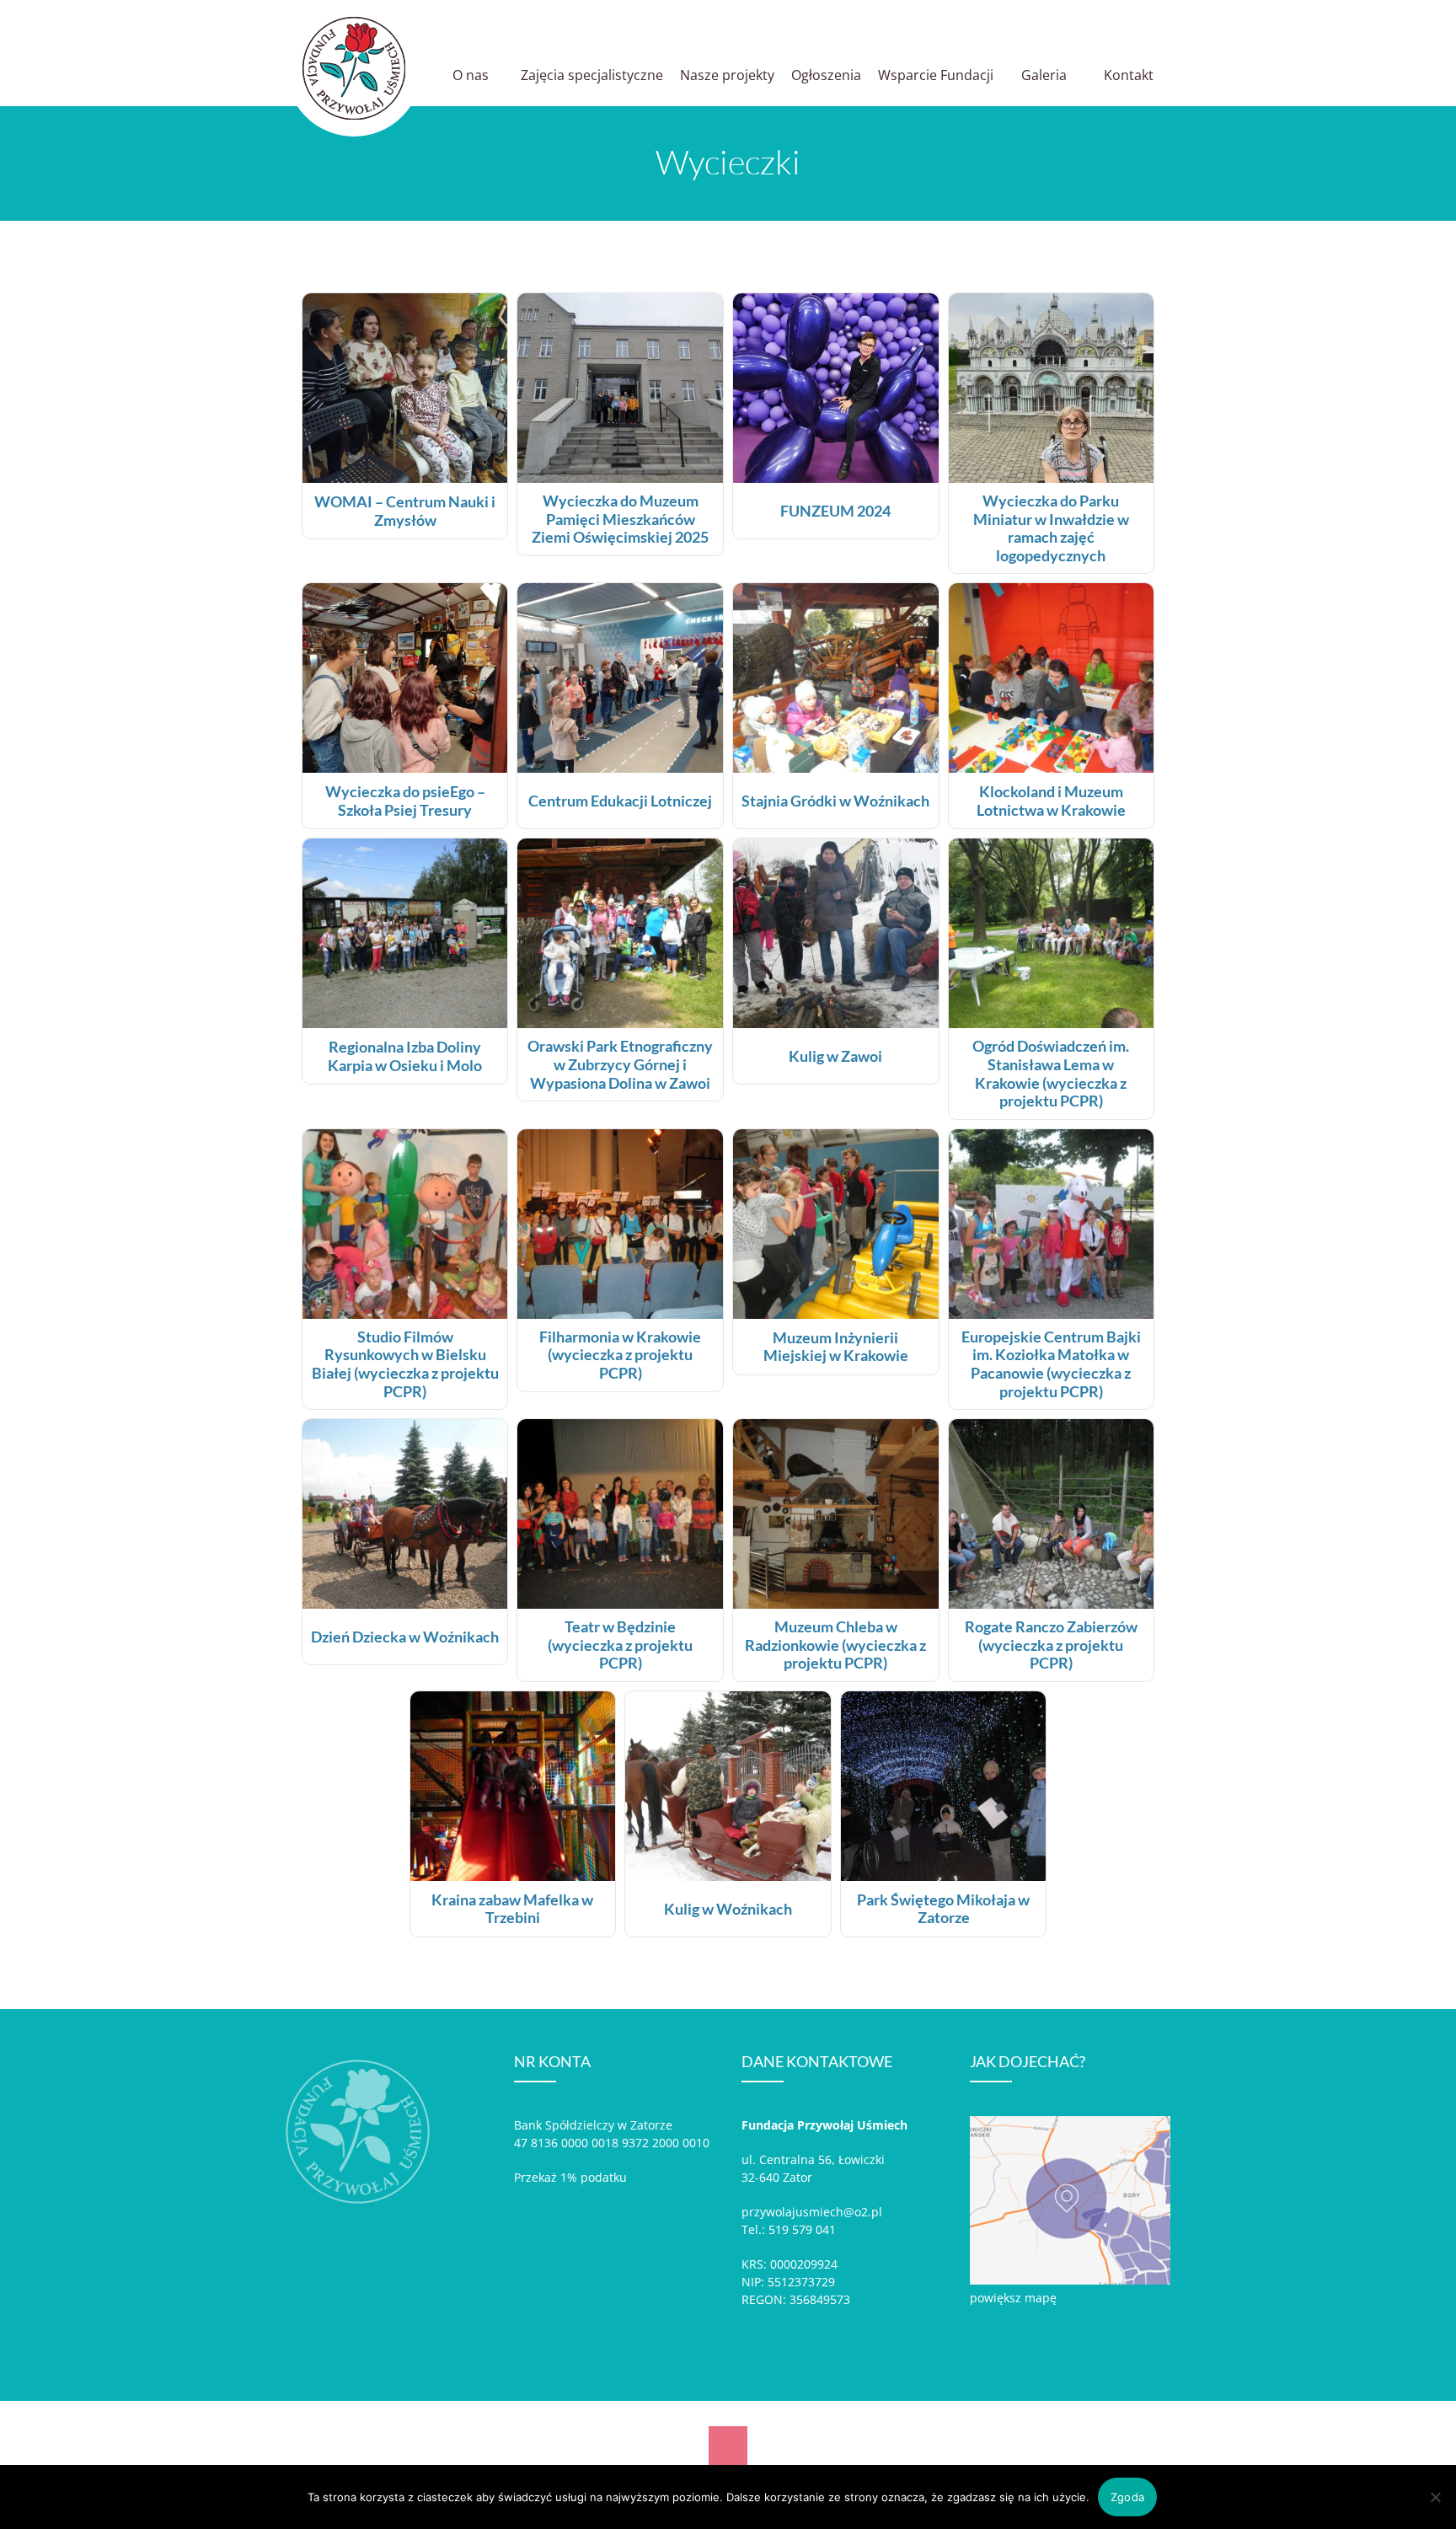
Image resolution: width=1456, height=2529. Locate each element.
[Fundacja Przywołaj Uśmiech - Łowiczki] (354, 68)
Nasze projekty (727, 75)
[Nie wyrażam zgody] (1435, 2497)
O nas (471, 75)
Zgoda (1127, 2497)
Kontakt (1129, 75)
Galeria (1044, 75)
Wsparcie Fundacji (936, 75)
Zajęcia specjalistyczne (592, 75)
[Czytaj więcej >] (405, 478)
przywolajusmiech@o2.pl (812, 2212)
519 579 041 (802, 2229)
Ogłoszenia (826, 75)
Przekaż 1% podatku (570, 2177)
